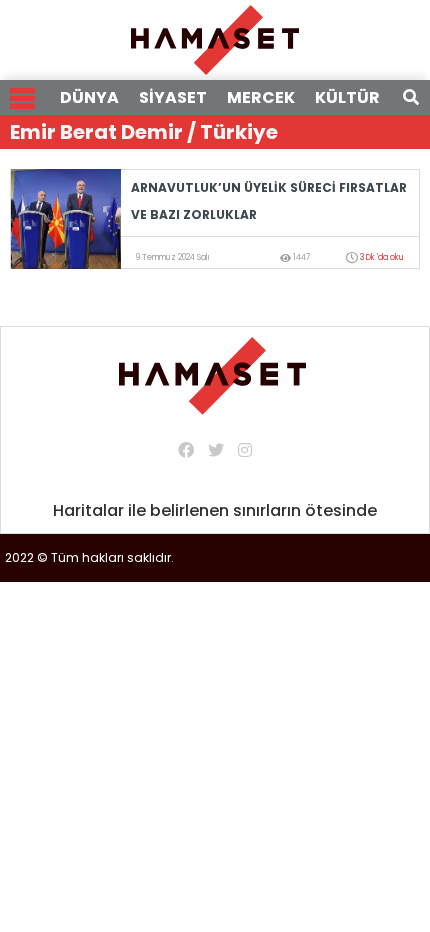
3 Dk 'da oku (382, 257)
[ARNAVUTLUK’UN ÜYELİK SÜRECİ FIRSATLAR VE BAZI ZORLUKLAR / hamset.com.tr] (66, 217)
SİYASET (173, 97)
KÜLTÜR (347, 97)
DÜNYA (89, 97)
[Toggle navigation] (22, 98)
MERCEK (261, 97)
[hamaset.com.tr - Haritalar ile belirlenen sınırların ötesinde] (215, 38)
